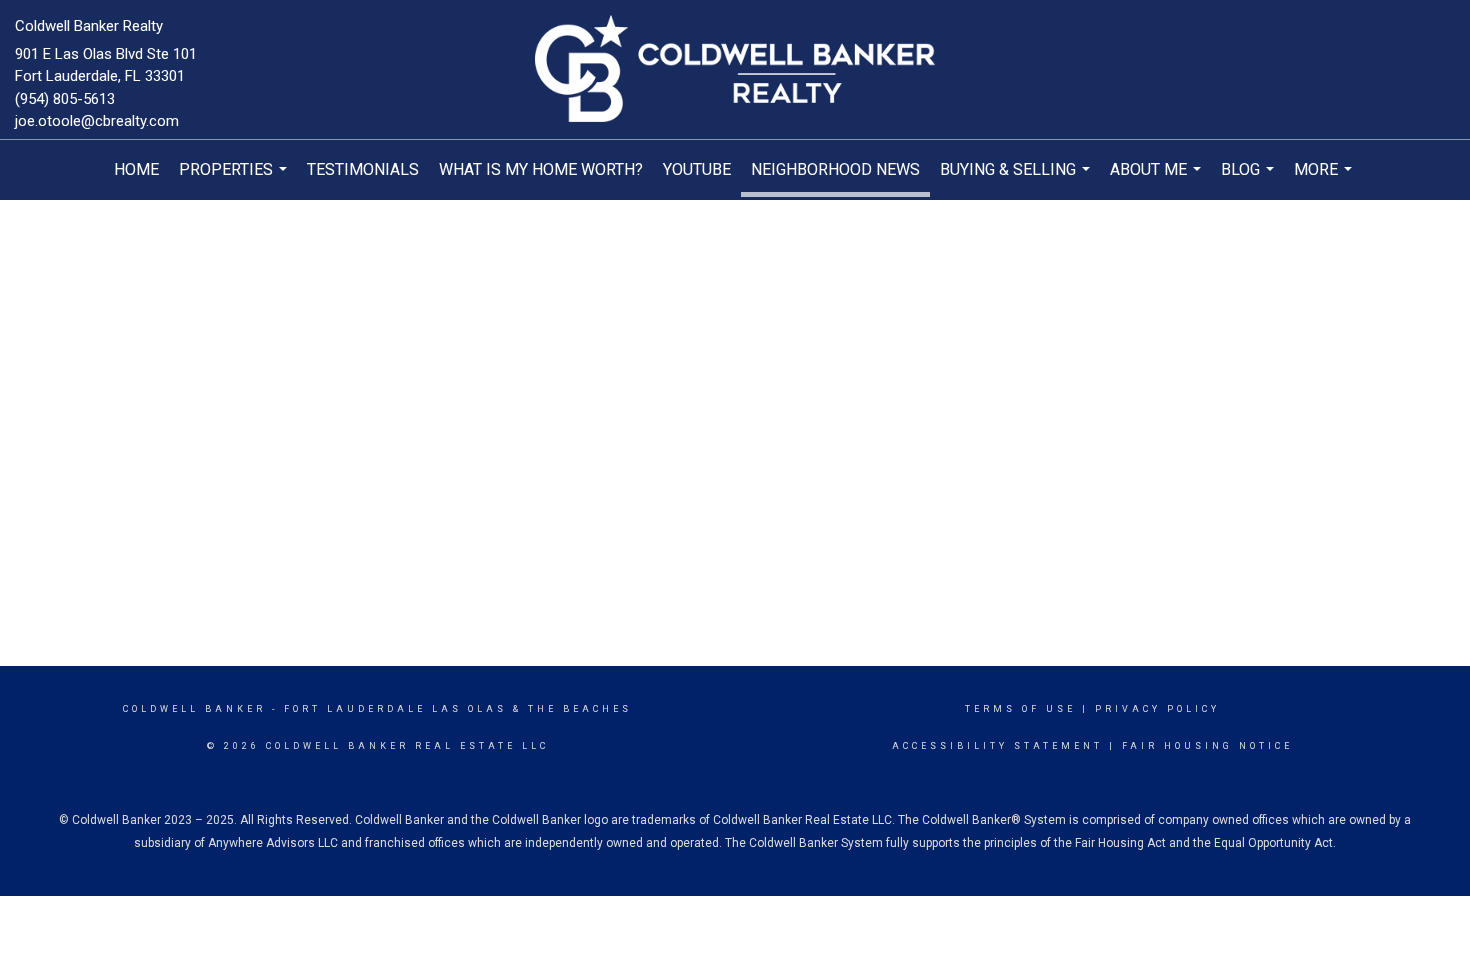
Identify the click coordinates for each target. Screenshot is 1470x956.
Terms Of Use (1020, 709)
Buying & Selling (1017, 180)
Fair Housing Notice (1207, 746)
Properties (235, 180)
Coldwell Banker (194, 709)
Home (136, 169)
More (1325, 180)
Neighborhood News (835, 169)
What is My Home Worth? (541, 169)
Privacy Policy (1157, 709)
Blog (1250, 180)
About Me (1158, 180)
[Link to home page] (734, 70)
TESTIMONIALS (363, 169)
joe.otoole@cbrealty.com (97, 121)
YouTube (697, 169)
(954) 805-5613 (65, 99)
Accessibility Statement (997, 746)
